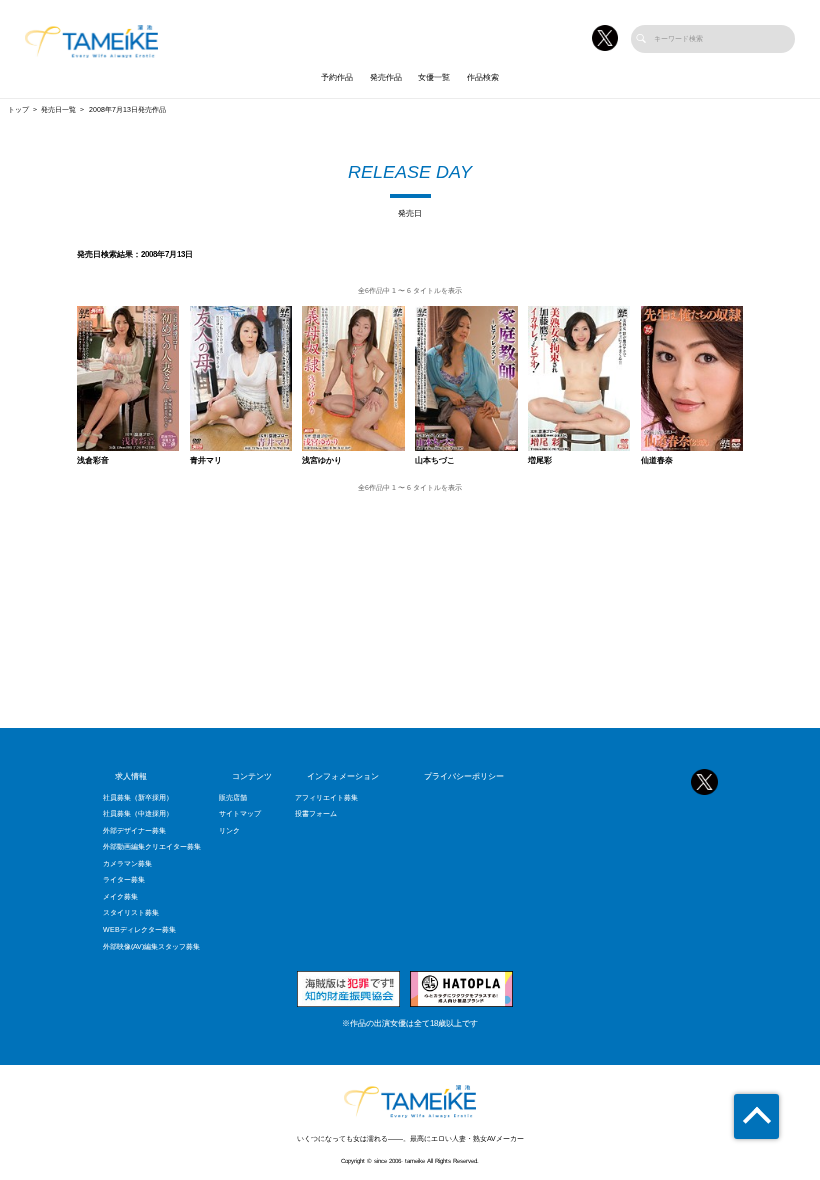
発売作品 (386, 77)
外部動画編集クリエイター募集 (152, 847)
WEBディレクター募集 (139, 930)
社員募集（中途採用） (138, 814)
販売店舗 (233, 798)
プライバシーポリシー (464, 776)
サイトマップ (240, 814)
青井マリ (206, 461)
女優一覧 (434, 77)
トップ (18, 110)
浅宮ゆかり (322, 461)
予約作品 (337, 77)
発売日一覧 (58, 110)
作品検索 (483, 77)
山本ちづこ (435, 461)
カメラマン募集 (127, 864)
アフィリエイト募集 (326, 798)
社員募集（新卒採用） (138, 798)
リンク (229, 831)
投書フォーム (316, 814)
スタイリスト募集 (131, 913)
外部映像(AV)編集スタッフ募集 (151, 947)
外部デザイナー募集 (134, 831)
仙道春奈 (657, 461)
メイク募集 (120, 897)
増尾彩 (540, 461)
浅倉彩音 (93, 461)
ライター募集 (124, 880)
